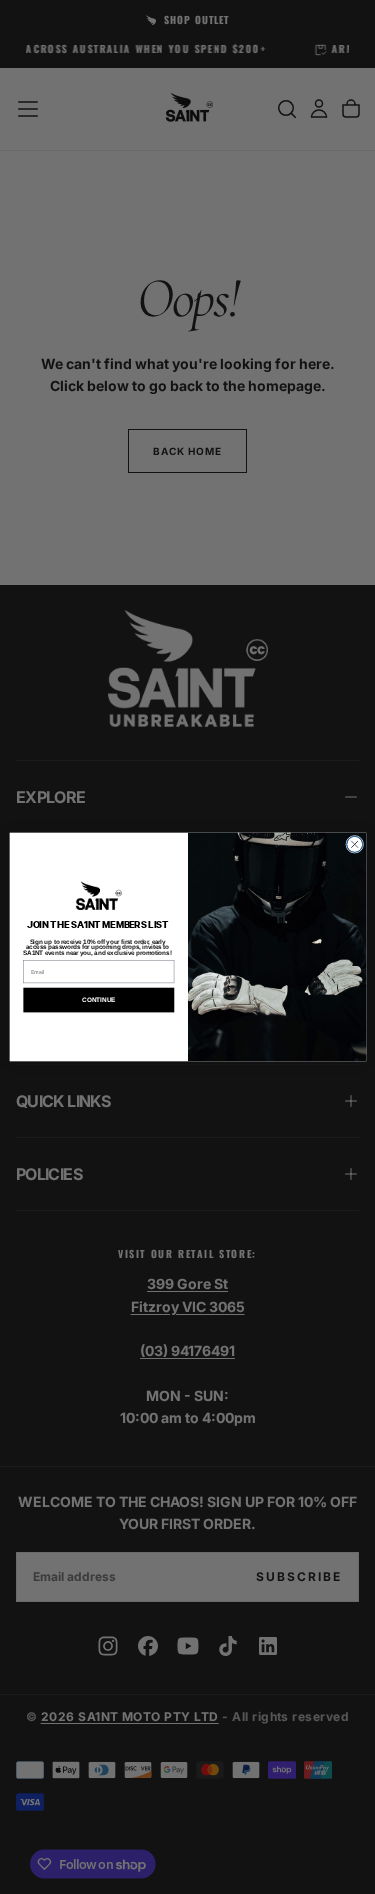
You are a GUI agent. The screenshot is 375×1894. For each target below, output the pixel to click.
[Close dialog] (354, 844)
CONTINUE (98, 999)
